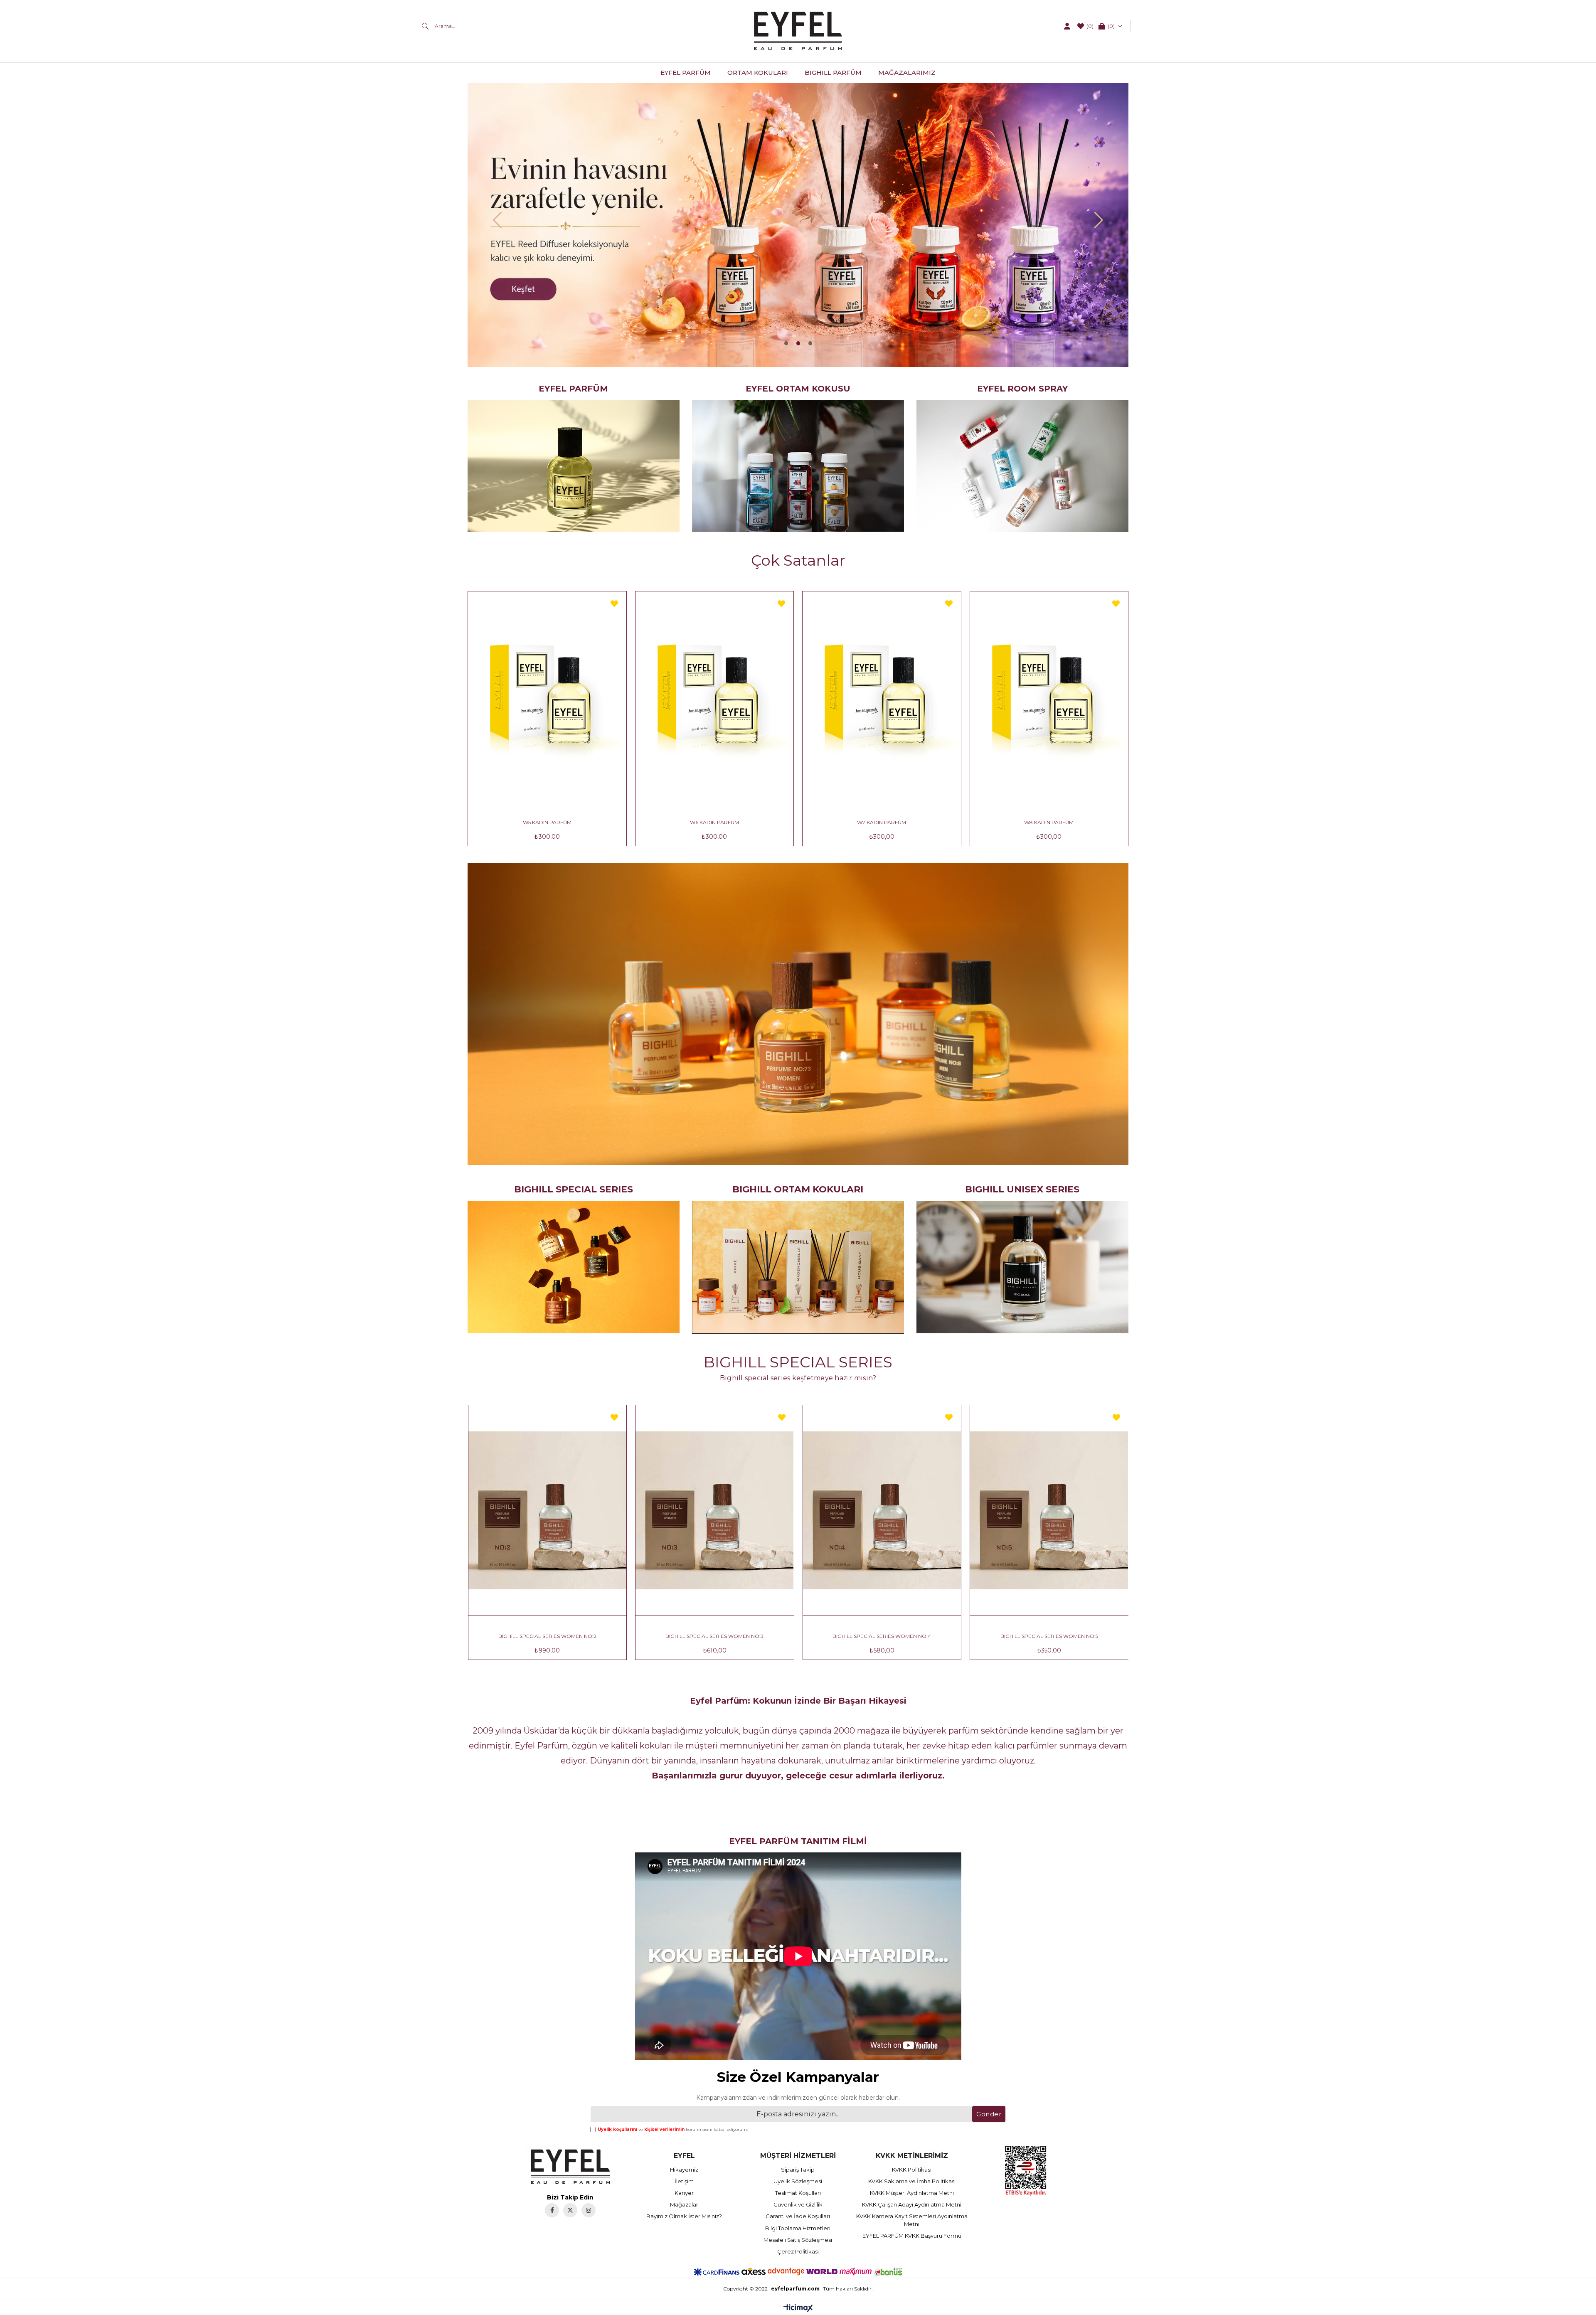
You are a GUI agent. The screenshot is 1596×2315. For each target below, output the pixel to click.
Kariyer (684, 2193)
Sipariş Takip (798, 2170)
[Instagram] (589, 2210)
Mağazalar (684, 2204)
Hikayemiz (684, 2170)
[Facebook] (552, 2210)
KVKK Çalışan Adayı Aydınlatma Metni (912, 2204)
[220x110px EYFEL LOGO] (570, 2167)
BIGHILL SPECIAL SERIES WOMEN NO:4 (1049, 1636)
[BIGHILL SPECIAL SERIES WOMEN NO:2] (715, 1510)
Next (1099, 220)
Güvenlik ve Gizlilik (798, 2204)
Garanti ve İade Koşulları (798, 2216)
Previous (497, 220)
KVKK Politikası (912, 2170)
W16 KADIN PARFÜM (882, 823)
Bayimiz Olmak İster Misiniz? (684, 2216)
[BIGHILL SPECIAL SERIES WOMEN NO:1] (547, 1510)
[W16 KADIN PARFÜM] (882, 697)
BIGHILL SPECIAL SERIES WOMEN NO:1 (547, 1636)
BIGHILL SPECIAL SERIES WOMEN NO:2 (714, 1636)
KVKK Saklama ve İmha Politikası (912, 2181)
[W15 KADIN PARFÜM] (715, 697)
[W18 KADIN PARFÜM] (1049, 697)
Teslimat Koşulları (798, 2193)
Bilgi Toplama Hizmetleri (798, 2228)
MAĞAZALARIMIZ (907, 73)
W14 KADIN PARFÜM (547, 823)
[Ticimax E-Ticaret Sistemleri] (798, 2309)
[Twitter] (570, 2210)
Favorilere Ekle (614, 603)
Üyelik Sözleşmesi (798, 2181)
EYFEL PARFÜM (686, 73)
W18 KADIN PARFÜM (1049, 823)
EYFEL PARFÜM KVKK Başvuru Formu (912, 2236)
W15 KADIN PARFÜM (714, 823)
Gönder (989, 2114)
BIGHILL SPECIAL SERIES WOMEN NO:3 (882, 1636)
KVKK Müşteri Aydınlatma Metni (912, 2193)
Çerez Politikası (798, 2251)
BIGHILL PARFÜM (833, 73)
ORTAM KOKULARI (758, 73)
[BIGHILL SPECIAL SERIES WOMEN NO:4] (1049, 1510)
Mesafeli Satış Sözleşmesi (798, 2240)
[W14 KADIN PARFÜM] (547, 697)
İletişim (684, 2181)
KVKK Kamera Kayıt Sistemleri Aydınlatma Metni (912, 2220)
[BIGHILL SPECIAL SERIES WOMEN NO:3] (882, 1510)
